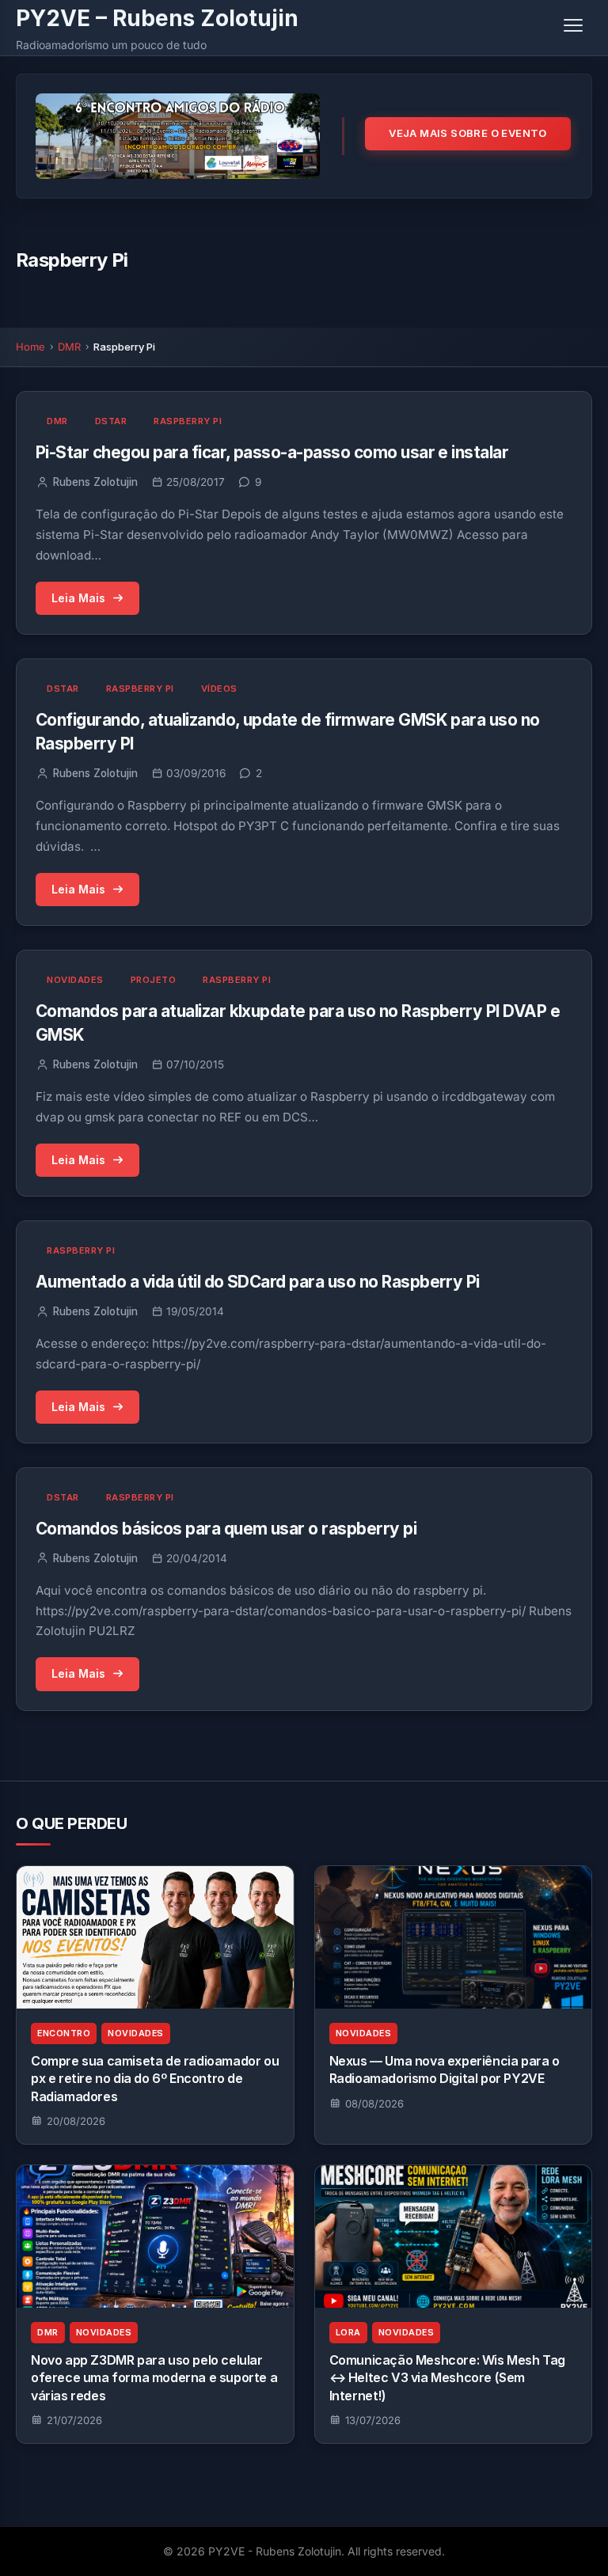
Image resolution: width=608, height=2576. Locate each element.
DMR (69, 347)
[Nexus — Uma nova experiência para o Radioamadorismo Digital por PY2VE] (454, 1937)
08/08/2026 (374, 2104)
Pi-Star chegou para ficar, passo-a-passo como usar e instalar (272, 452)
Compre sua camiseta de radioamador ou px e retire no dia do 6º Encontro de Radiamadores (155, 2079)
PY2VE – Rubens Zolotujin (157, 18)
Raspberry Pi (188, 421)
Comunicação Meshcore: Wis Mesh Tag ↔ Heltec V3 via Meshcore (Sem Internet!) (447, 2378)
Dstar (111, 421)
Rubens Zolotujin (95, 482)
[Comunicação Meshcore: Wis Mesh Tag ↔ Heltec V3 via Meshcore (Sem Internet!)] (454, 2236)
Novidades (75, 980)
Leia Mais (78, 598)
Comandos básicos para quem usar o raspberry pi (226, 1529)
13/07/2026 (373, 2420)
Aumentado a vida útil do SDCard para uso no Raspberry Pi (258, 1282)
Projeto (154, 980)
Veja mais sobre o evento (468, 133)
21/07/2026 (74, 2420)
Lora (348, 2333)
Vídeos (219, 689)
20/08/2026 (76, 2121)
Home (30, 347)
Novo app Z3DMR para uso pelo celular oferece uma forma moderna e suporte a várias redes (154, 2378)
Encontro (64, 2033)
